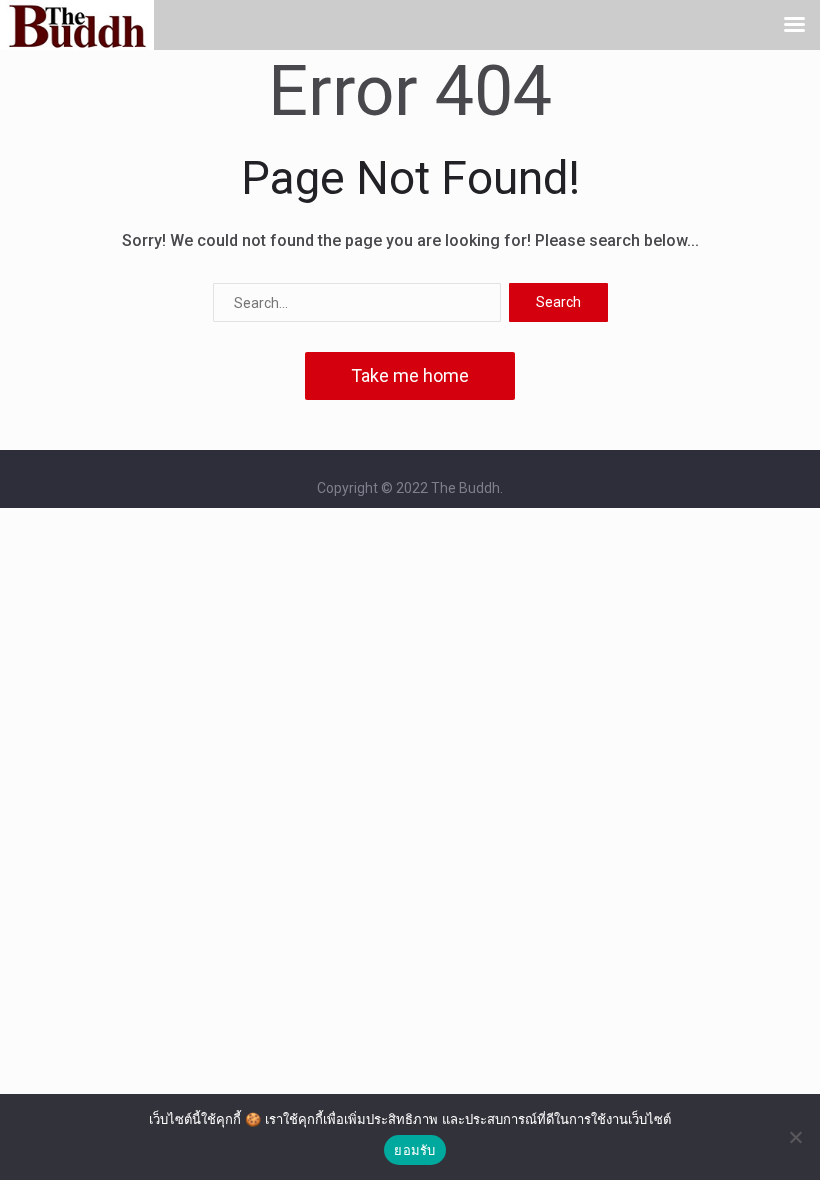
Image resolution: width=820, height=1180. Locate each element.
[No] (795, 1137)
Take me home (410, 375)
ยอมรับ (414, 1150)
